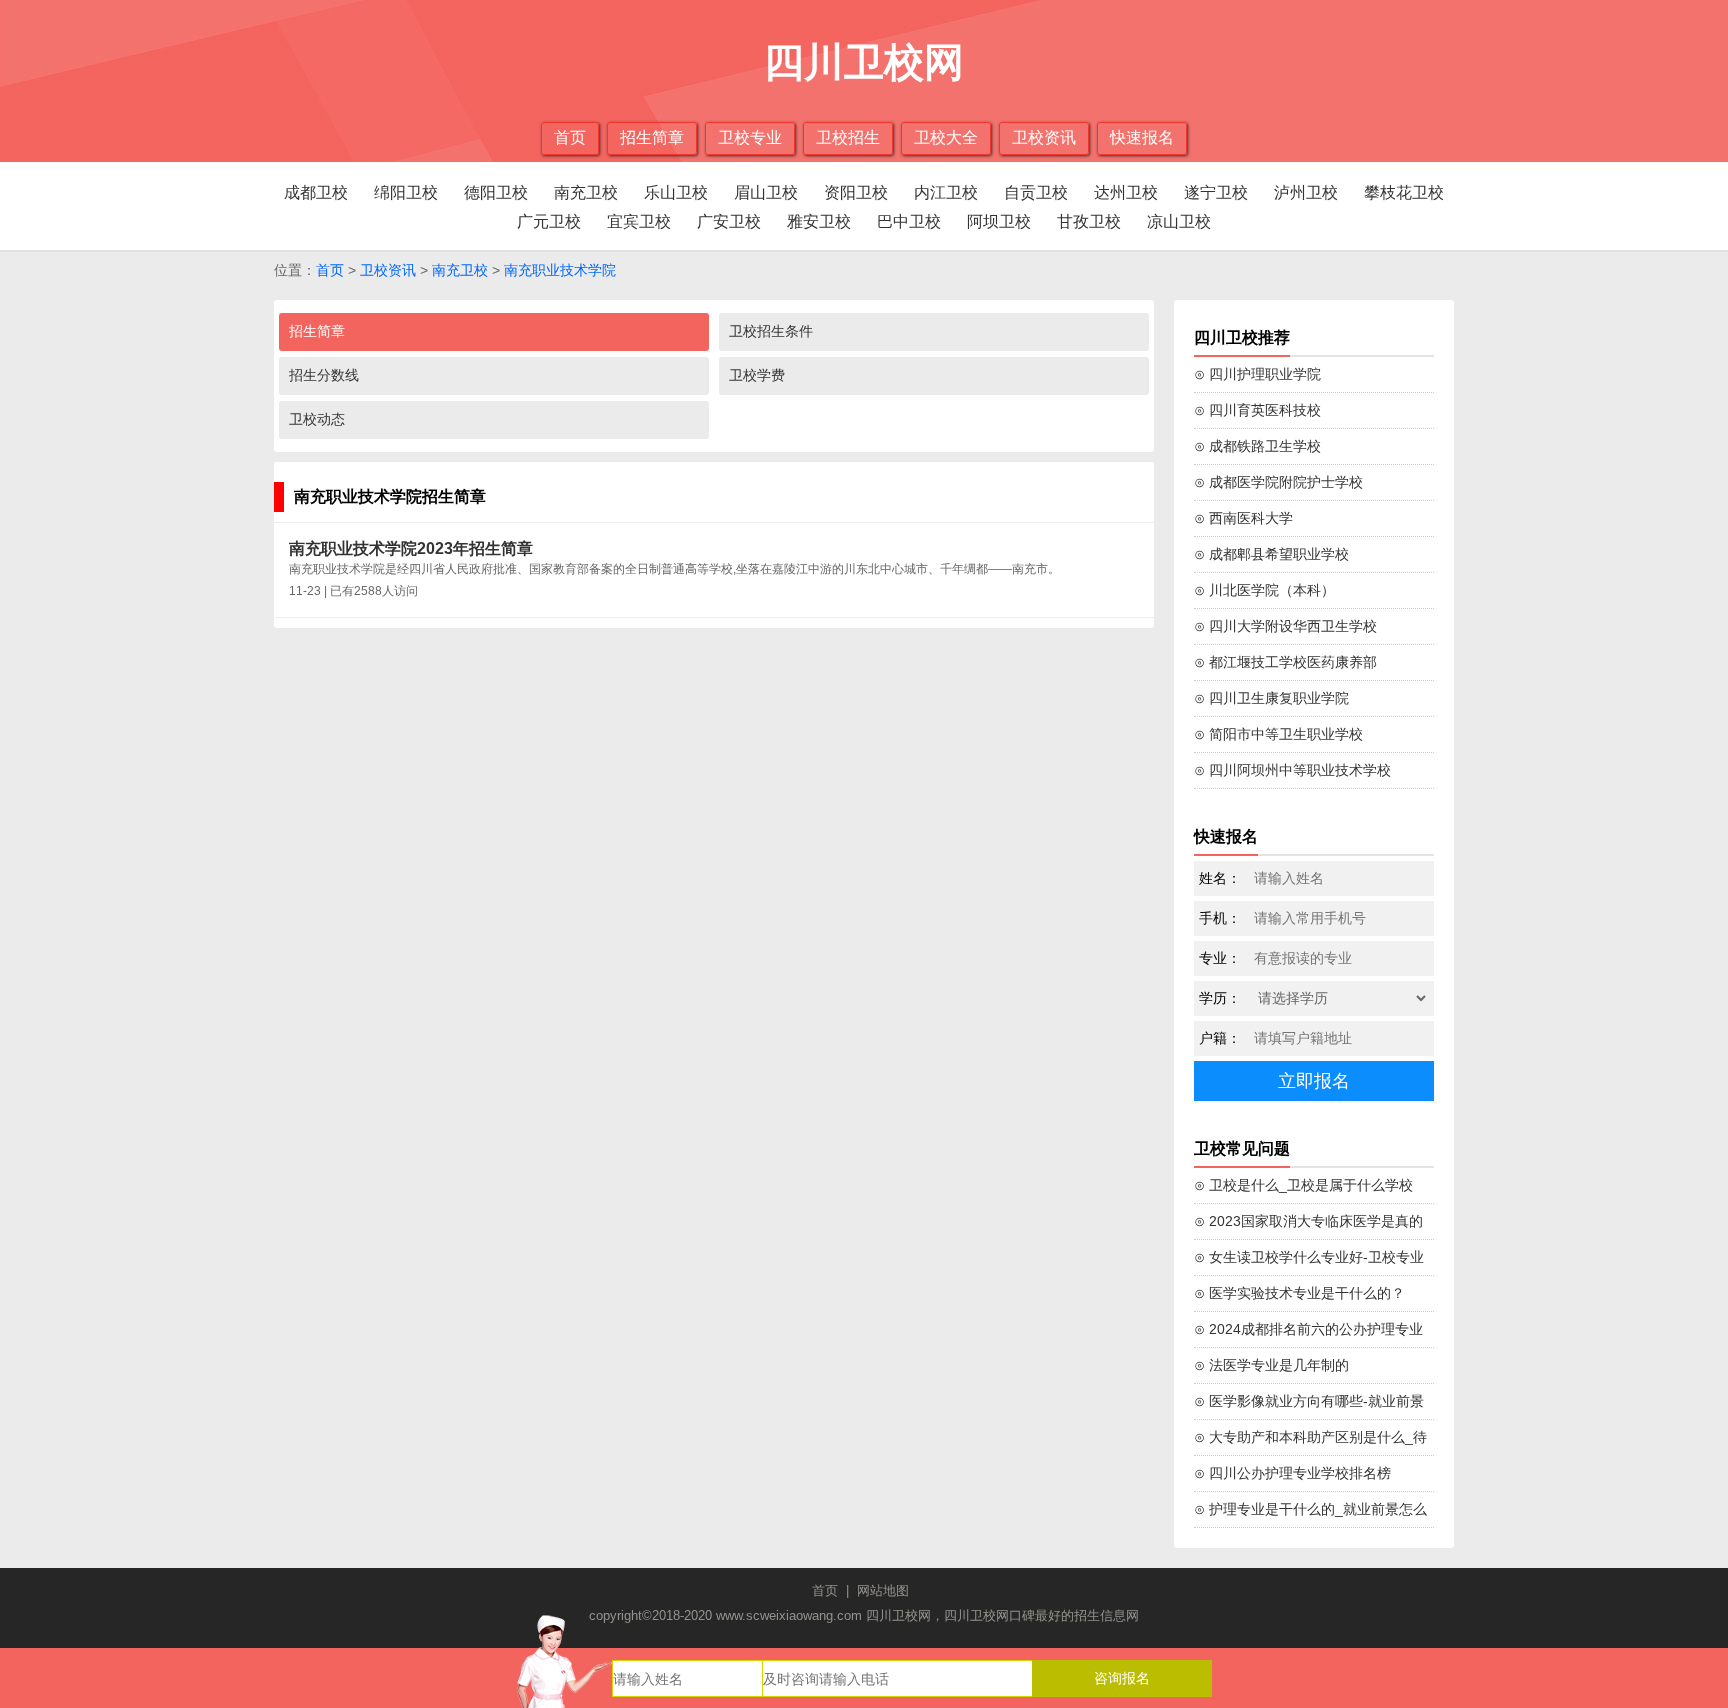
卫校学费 (757, 375)
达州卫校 (1126, 192)
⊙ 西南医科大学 (1243, 518)
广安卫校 (729, 221)
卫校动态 (317, 419)
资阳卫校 (856, 192)
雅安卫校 (819, 221)
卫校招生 (848, 137)
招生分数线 (324, 375)
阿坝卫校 (999, 221)
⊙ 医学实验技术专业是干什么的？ (1299, 1293)
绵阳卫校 (406, 192)
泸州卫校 (1306, 192)
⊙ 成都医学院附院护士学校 (1278, 482)
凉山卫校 (1179, 221)
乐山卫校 (676, 192)
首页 (570, 137)
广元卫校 (549, 221)
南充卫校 (586, 192)
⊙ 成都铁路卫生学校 (1257, 446)
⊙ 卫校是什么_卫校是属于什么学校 (1303, 1185)
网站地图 (883, 1590)
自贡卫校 (1036, 192)
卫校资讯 (1044, 137)
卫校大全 (946, 137)
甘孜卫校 (1089, 221)
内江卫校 (946, 192)
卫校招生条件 (771, 331)
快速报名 (1142, 137)
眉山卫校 (766, 192)
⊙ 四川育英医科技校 (1257, 410)
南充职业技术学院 (560, 270)
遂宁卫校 (1216, 192)
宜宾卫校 (639, 221)
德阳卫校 (496, 192)
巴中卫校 (909, 221)
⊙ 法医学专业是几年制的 (1271, 1365)
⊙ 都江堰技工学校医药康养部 (1285, 662)
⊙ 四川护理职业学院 (1257, 374)
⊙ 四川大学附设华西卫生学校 (1285, 626)
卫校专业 (750, 137)
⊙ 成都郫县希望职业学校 (1271, 554)
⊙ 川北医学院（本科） (1264, 590)
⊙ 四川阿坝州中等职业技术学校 (1292, 770)
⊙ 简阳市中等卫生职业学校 (1278, 734)
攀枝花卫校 (1404, 192)
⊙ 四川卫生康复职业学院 (1271, 698)
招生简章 (652, 137)
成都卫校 (316, 192)
